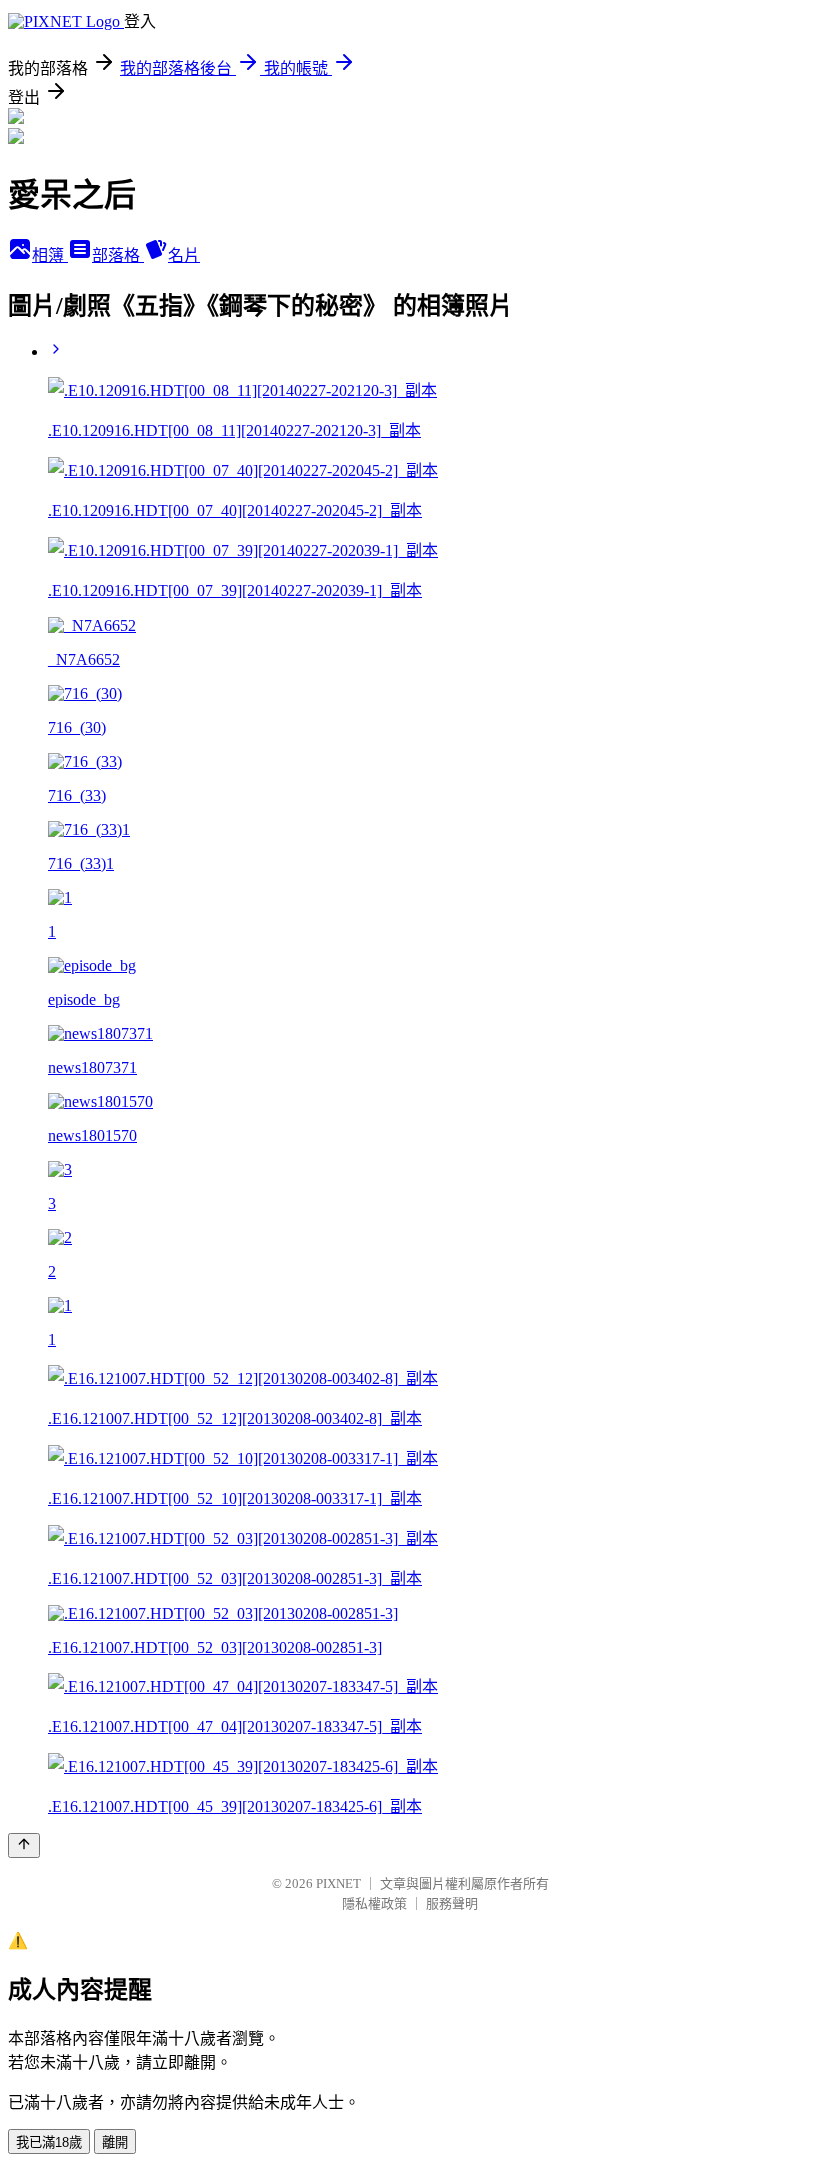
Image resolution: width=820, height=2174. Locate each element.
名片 (184, 255)
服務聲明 (452, 1903)
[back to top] (24, 1845)
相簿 (50, 255)
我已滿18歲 (49, 2142)
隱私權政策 (374, 1903)
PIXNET (338, 1883)
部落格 (118, 255)
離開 (115, 2142)
